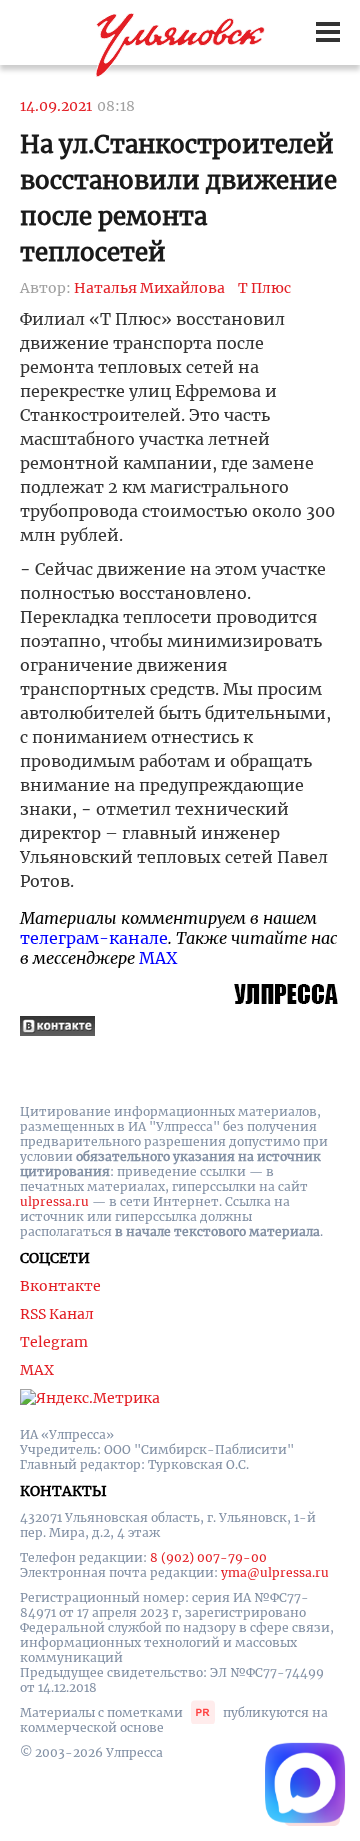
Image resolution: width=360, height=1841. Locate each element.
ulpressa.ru (54, 1201)
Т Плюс (264, 288)
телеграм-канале (94, 938)
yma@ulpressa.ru (275, 1572)
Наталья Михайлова (149, 288)
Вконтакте (60, 1286)
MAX (158, 958)
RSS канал (57, 1314)
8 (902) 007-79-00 (208, 1557)
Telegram (54, 1342)
